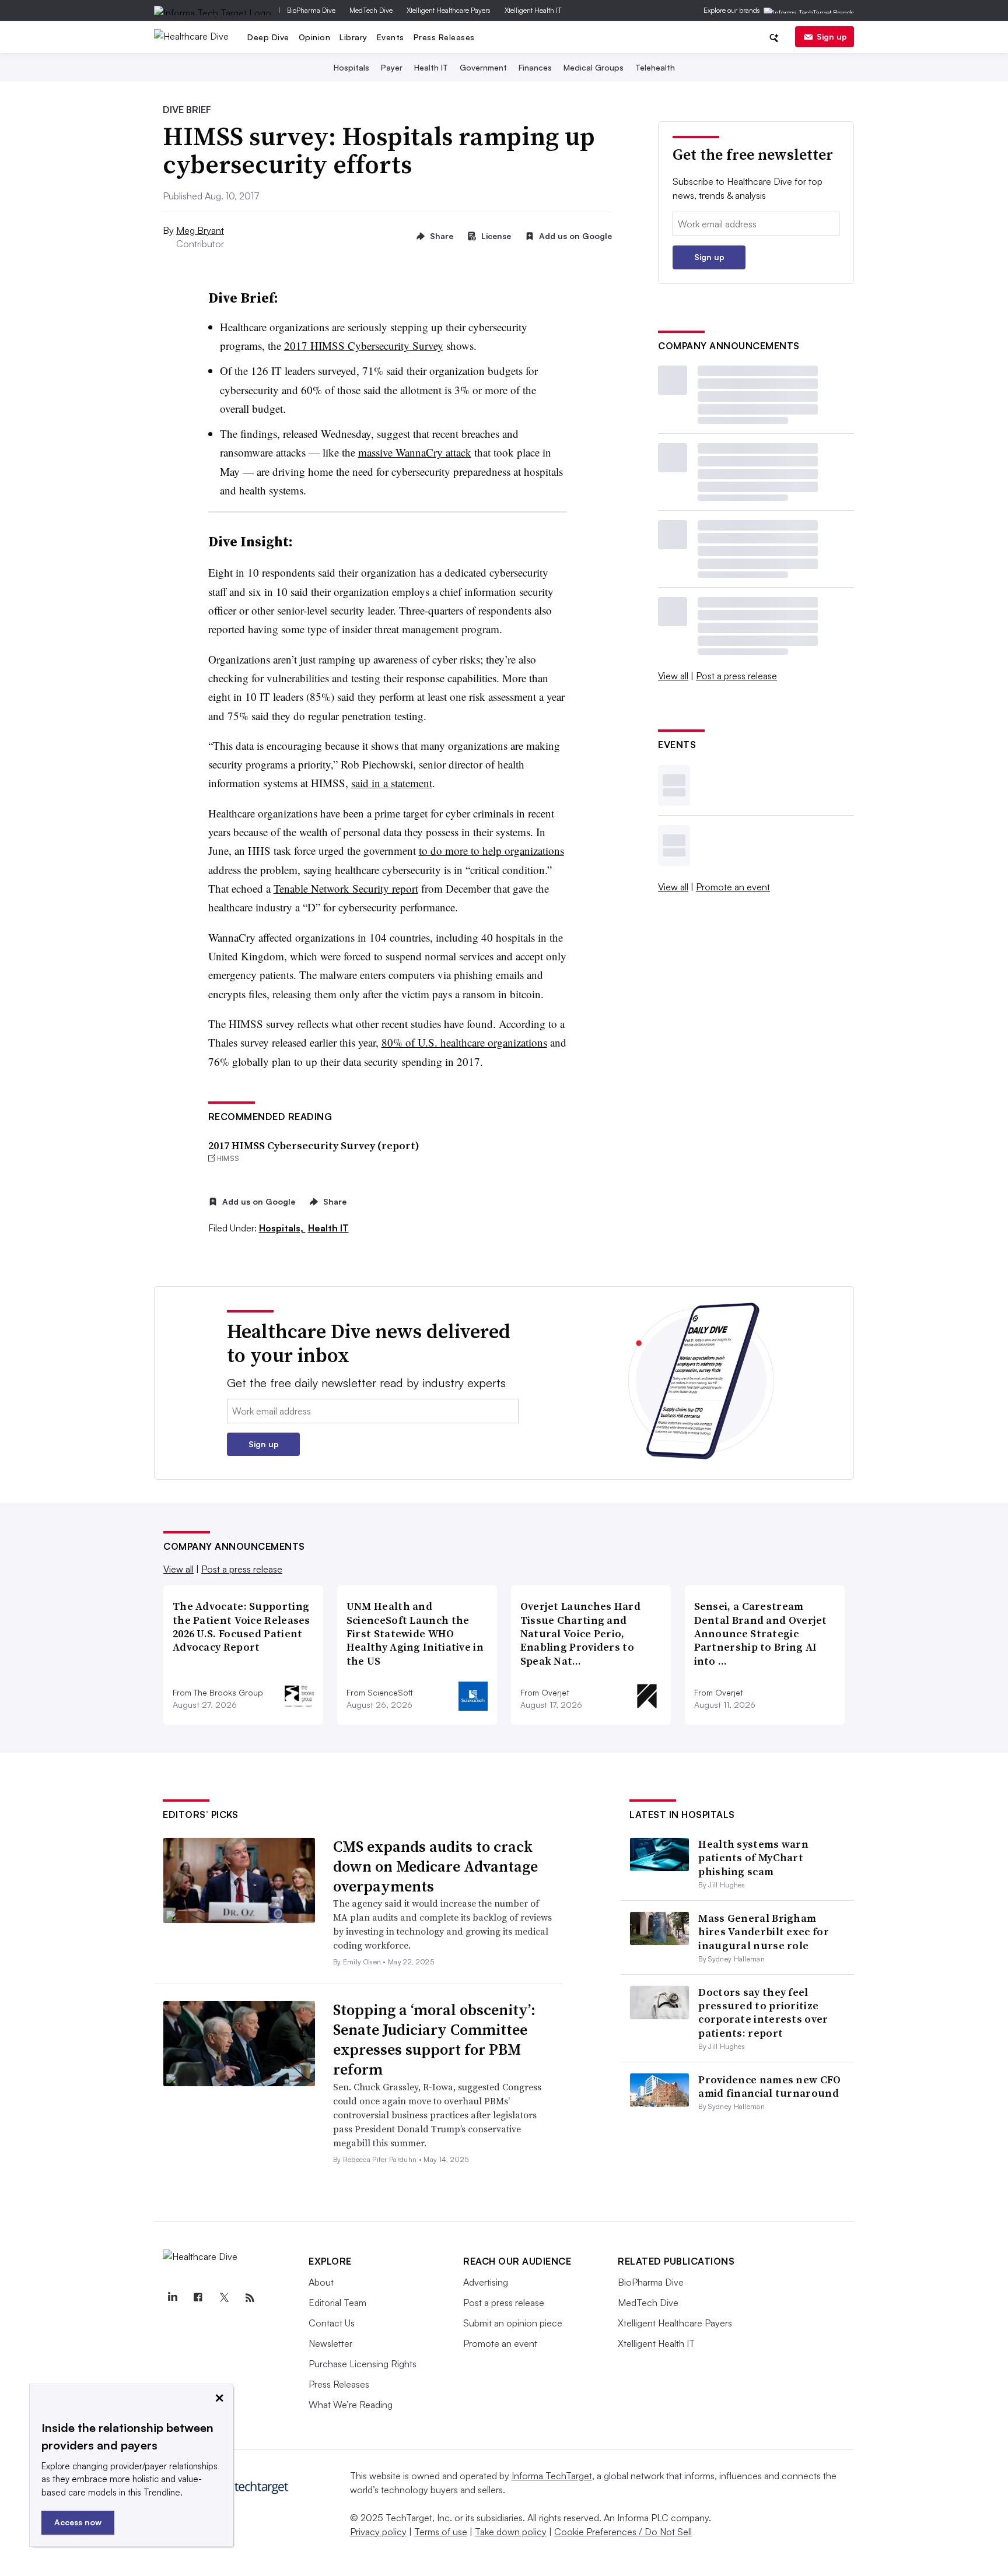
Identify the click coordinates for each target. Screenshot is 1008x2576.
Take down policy (511, 2532)
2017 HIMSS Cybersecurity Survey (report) (314, 1145)
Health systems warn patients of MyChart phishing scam (753, 1858)
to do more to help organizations (491, 850)
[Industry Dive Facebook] (198, 2298)
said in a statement (392, 783)
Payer (392, 67)
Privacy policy (378, 2532)
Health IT (431, 67)
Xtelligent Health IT (533, 10)
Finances (535, 67)
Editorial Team (337, 2303)
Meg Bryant (200, 230)
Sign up (832, 36)
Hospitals (351, 67)
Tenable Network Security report (346, 888)
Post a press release (736, 676)
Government (483, 67)
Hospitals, (282, 1228)
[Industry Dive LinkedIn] (172, 2298)
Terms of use (441, 2532)
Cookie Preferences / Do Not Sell (623, 2532)
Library (353, 37)
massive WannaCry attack (415, 452)
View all (673, 676)
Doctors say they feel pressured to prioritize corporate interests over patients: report (763, 2012)
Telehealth (655, 67)
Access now (78, 2522)
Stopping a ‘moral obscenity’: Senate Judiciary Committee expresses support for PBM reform (434, 2039)
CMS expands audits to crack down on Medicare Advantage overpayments (435, 1866)
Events (391, 37)
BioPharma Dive (311, 10)
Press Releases (444, 37)
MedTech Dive (371, 10)
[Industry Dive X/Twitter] (224, 2298)
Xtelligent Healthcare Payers (449, 10)
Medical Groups (594, 67)
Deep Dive (268, 37)
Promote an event (733, 887)
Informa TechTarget (552, 2476)
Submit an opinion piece (513, 2323)
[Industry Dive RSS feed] (250, 2298)
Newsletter (330, 2343)
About (321, 2282)
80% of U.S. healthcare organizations (464, 1042)
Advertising (486, 2282)
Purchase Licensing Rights (363, 2364)
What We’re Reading (351, 2405)
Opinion (315, 37)
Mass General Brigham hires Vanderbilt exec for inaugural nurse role (764, 1932)
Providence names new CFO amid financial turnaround (769, 2086)
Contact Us (332, 2323)
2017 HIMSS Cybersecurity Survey (364, 345)
